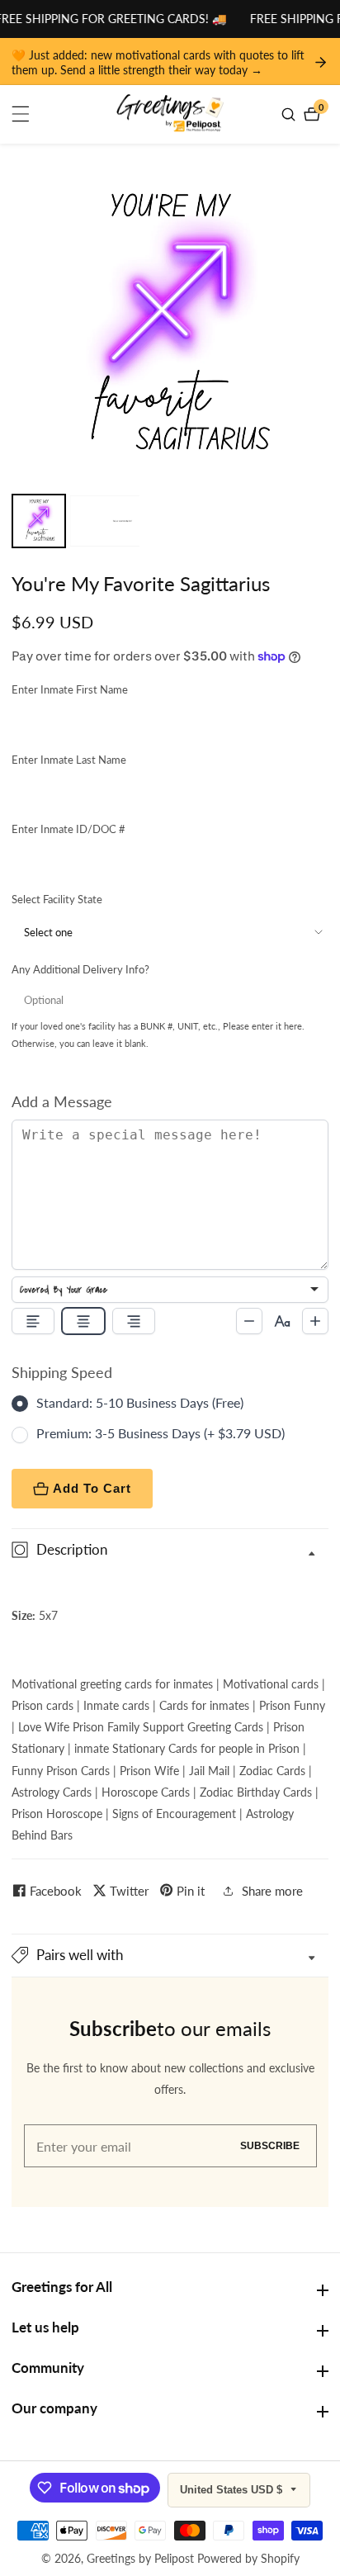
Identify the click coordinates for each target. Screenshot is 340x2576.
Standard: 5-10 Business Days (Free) (140, 1402)
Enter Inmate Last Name (69, 760)
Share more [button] (272, 1891)
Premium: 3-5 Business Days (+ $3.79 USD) (161, 1433)
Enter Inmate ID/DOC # (68, 829)
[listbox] (170, 1290)
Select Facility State (57, 899)
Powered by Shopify (248, 2559)
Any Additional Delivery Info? (80, 969)
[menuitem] (39, 521)
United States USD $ (233, 2490)
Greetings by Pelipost (140, 2559)
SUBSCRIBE (270, 2146)
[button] (170, 1956)
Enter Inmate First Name (70, 689)
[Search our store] (290, 114)
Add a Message (62, 1101)
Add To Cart (92, 1488)
